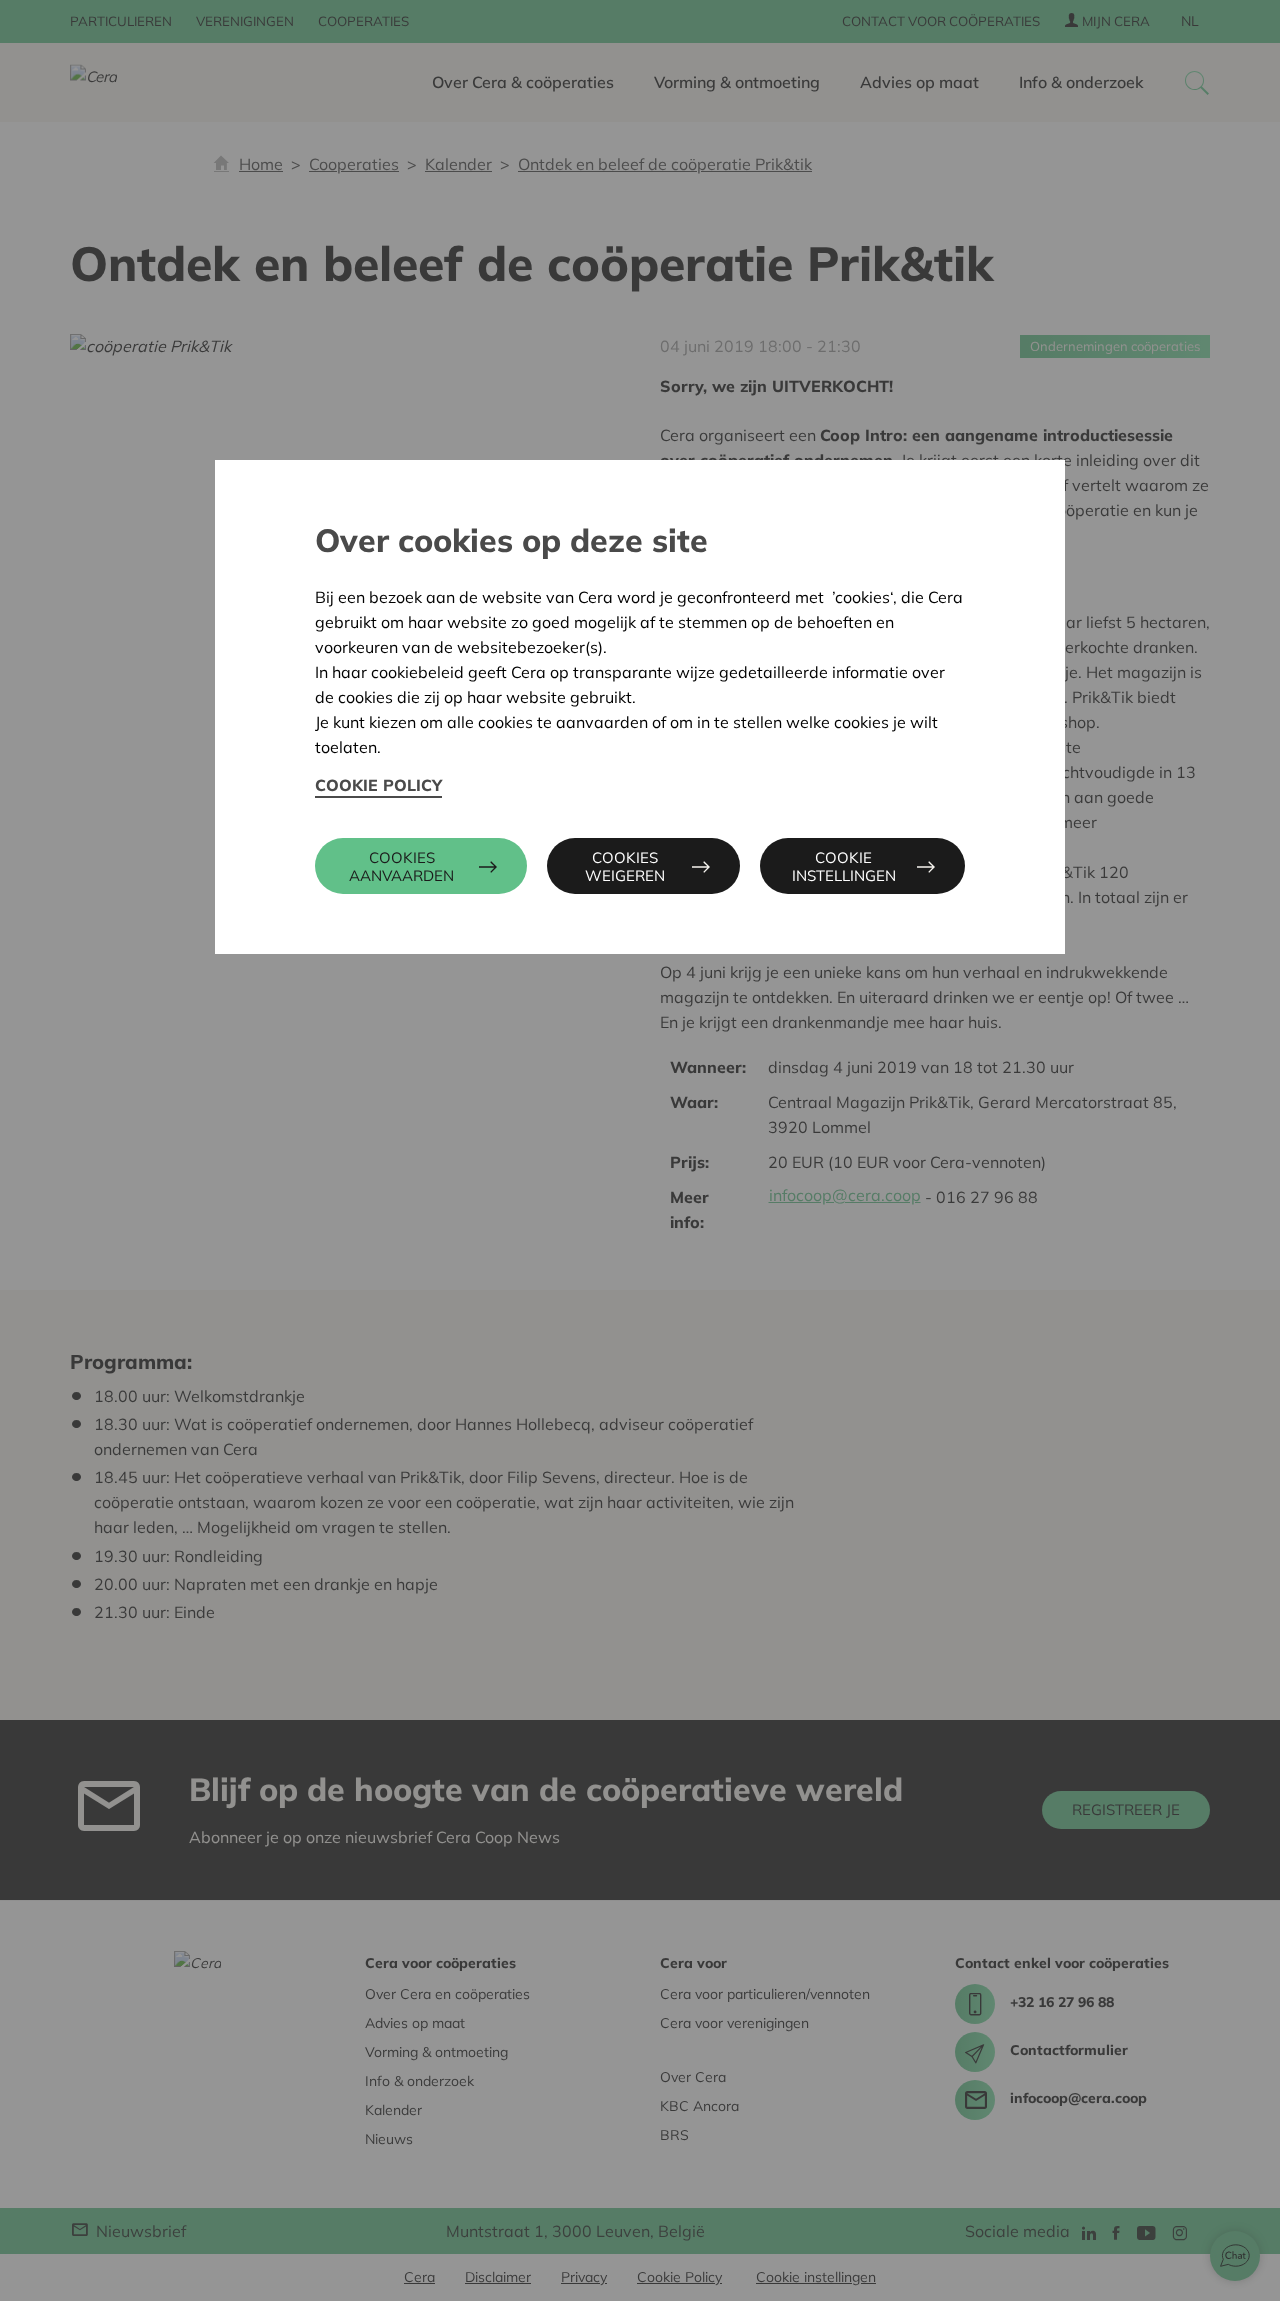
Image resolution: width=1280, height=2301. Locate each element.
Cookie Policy (378, 785)
